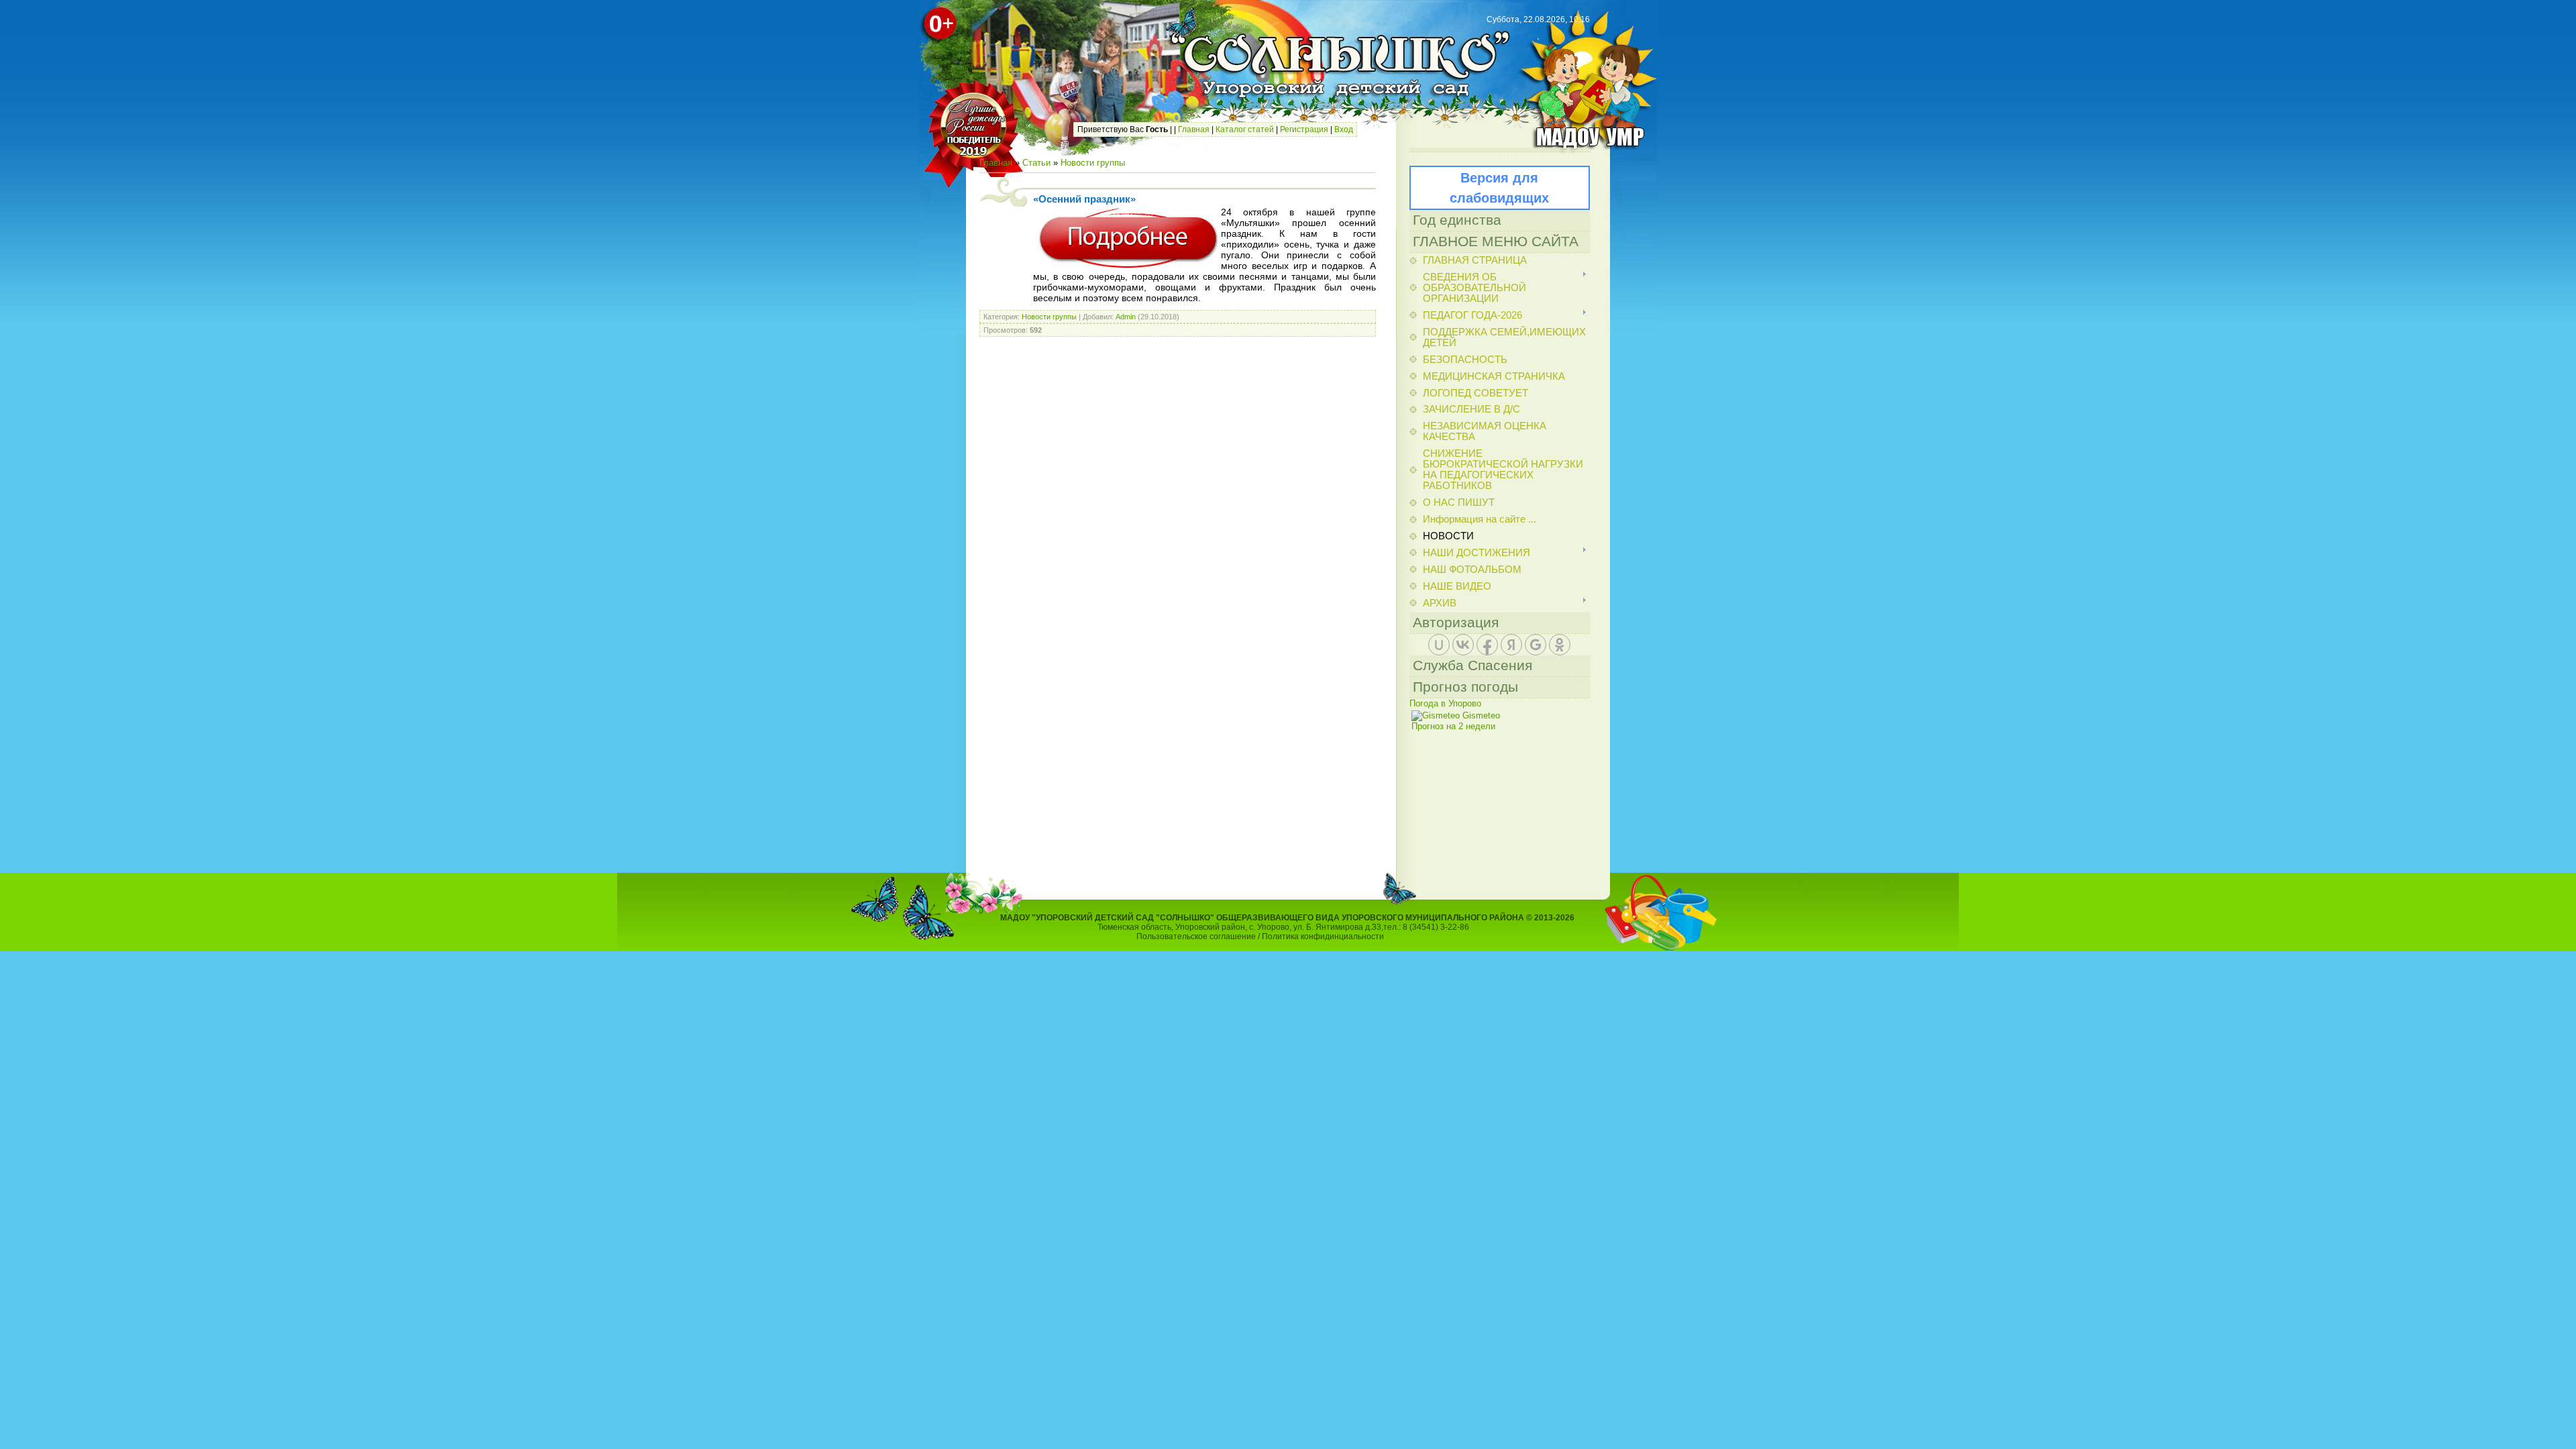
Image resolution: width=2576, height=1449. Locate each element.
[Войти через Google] (1536, 645)
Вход (1344, 129)
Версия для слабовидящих (1499, 188)
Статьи (1036, 163)
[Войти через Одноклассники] (1560, 645)
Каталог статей (1245, 129)
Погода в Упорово (1445, 703)
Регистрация (1304, 129)
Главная (1194, 129)
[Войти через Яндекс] (1511, 645)
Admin (1126, 317)
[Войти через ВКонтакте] (1463, 645)
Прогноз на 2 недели (1453, 726)
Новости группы (1093, 163)
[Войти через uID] (1439, 645)
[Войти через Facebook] (1487, 645)
